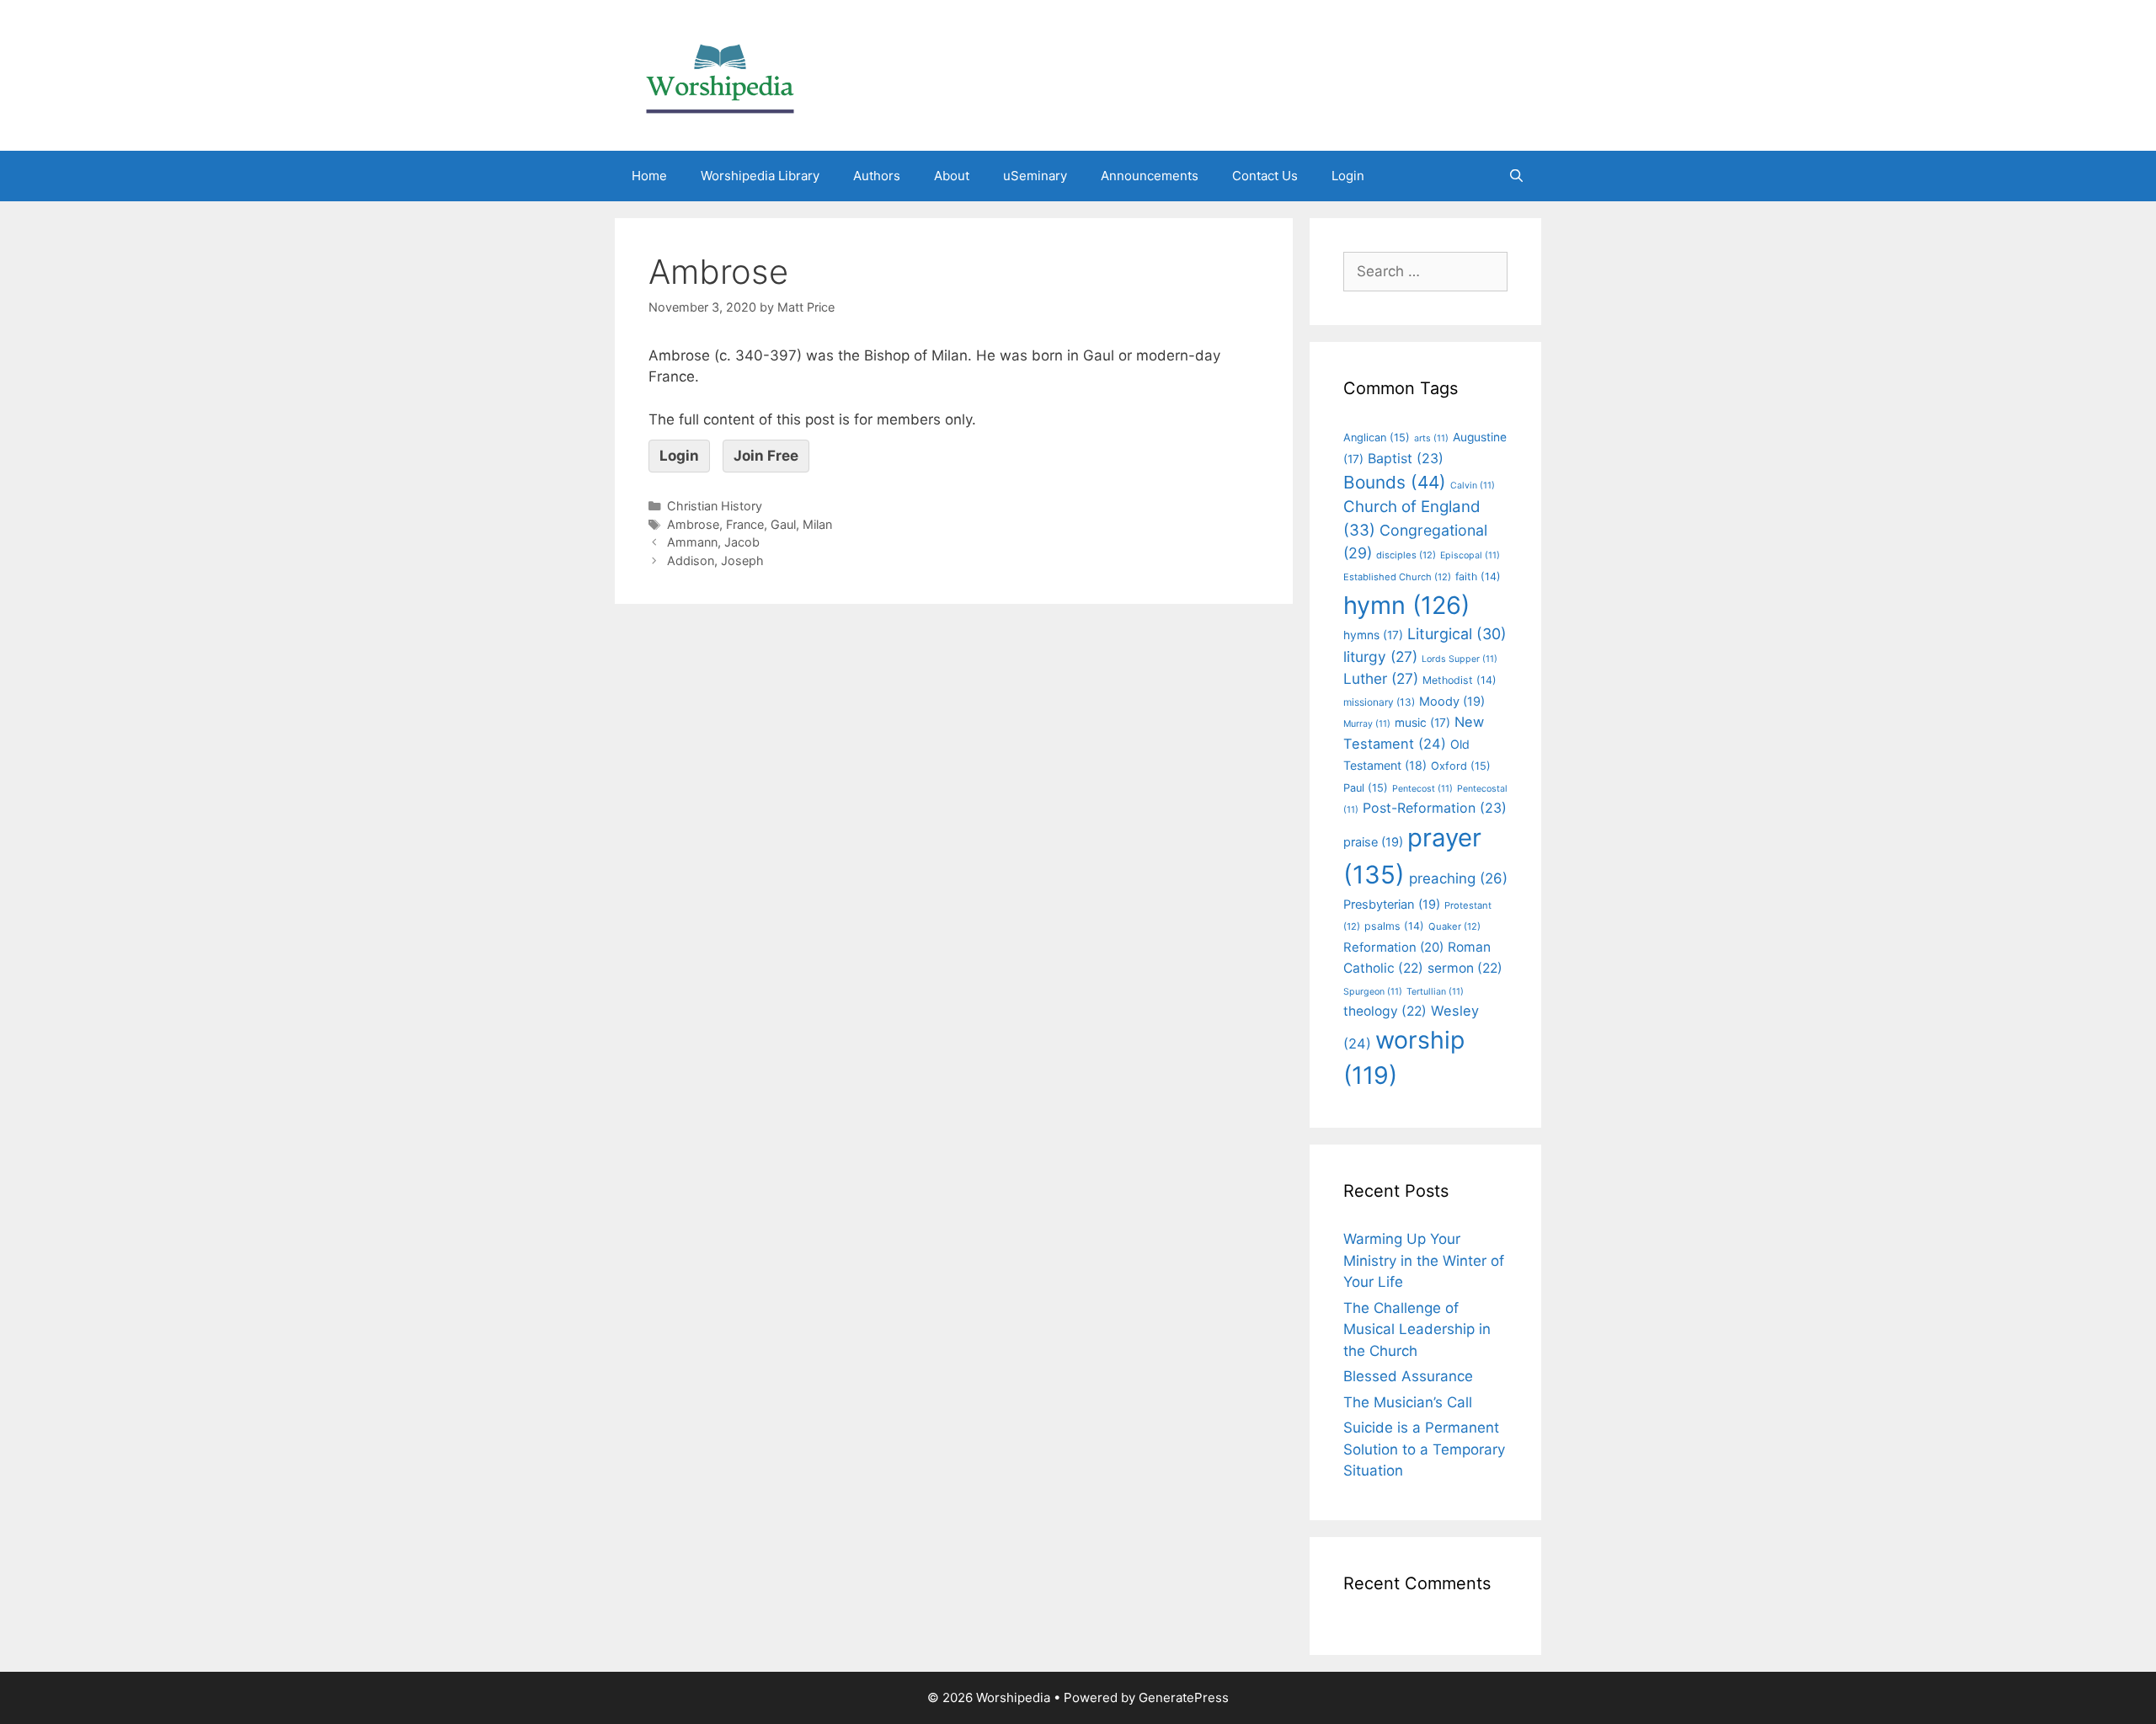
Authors (877, 176)
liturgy (1380, 657)
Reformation (1393, 947)
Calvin (1473, 486)
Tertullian (1435, 992)
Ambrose (693, 524)
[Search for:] (1425, 271)
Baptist (1406, 458)
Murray (1367, 724)
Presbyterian (1392, 905)
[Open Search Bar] (1516, 176)
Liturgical (1457, 634)
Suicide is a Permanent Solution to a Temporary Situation (1424, 1449)
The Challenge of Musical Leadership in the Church (1417, 1329)
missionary (1379, 702)
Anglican (1377, 438)
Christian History (715, 506)
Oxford (1461, 766)
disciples (1406, 555)
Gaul (783, 524)
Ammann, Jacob (713, 542)
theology (1385, 1011)
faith (1478, 576)
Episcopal (1470, 555)
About (952, 176)
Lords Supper (1460, 659)
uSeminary (1035, 176)
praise (1373, 842)
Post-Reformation (1435, 808)
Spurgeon (1373, 992)
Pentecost (1422, 789)
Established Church (1397, 577)
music (1422, 723)
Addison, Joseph (715, 560)
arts (1431, 438)
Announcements (1150, 176)
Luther (1381, 678)
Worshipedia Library (760, 176)
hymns (1373, 635)
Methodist (1460, 680)
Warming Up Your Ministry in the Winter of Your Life (1424, 1260)
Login (1348, 176)
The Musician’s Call (1408, 1402)
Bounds (1395, 482)
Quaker (1454, 926)
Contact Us (1265, 176)
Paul (1366, 788)
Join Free (766, 456)
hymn (1406, 605)
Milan (817, 524)
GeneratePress (1184, 1697)
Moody (1452, 702)
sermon (1465, 968)
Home (649, 176)
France (745, 524)
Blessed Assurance (1408, 1376)
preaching (1458, 878)
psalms (1394, 926)
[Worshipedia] (720, 74)
